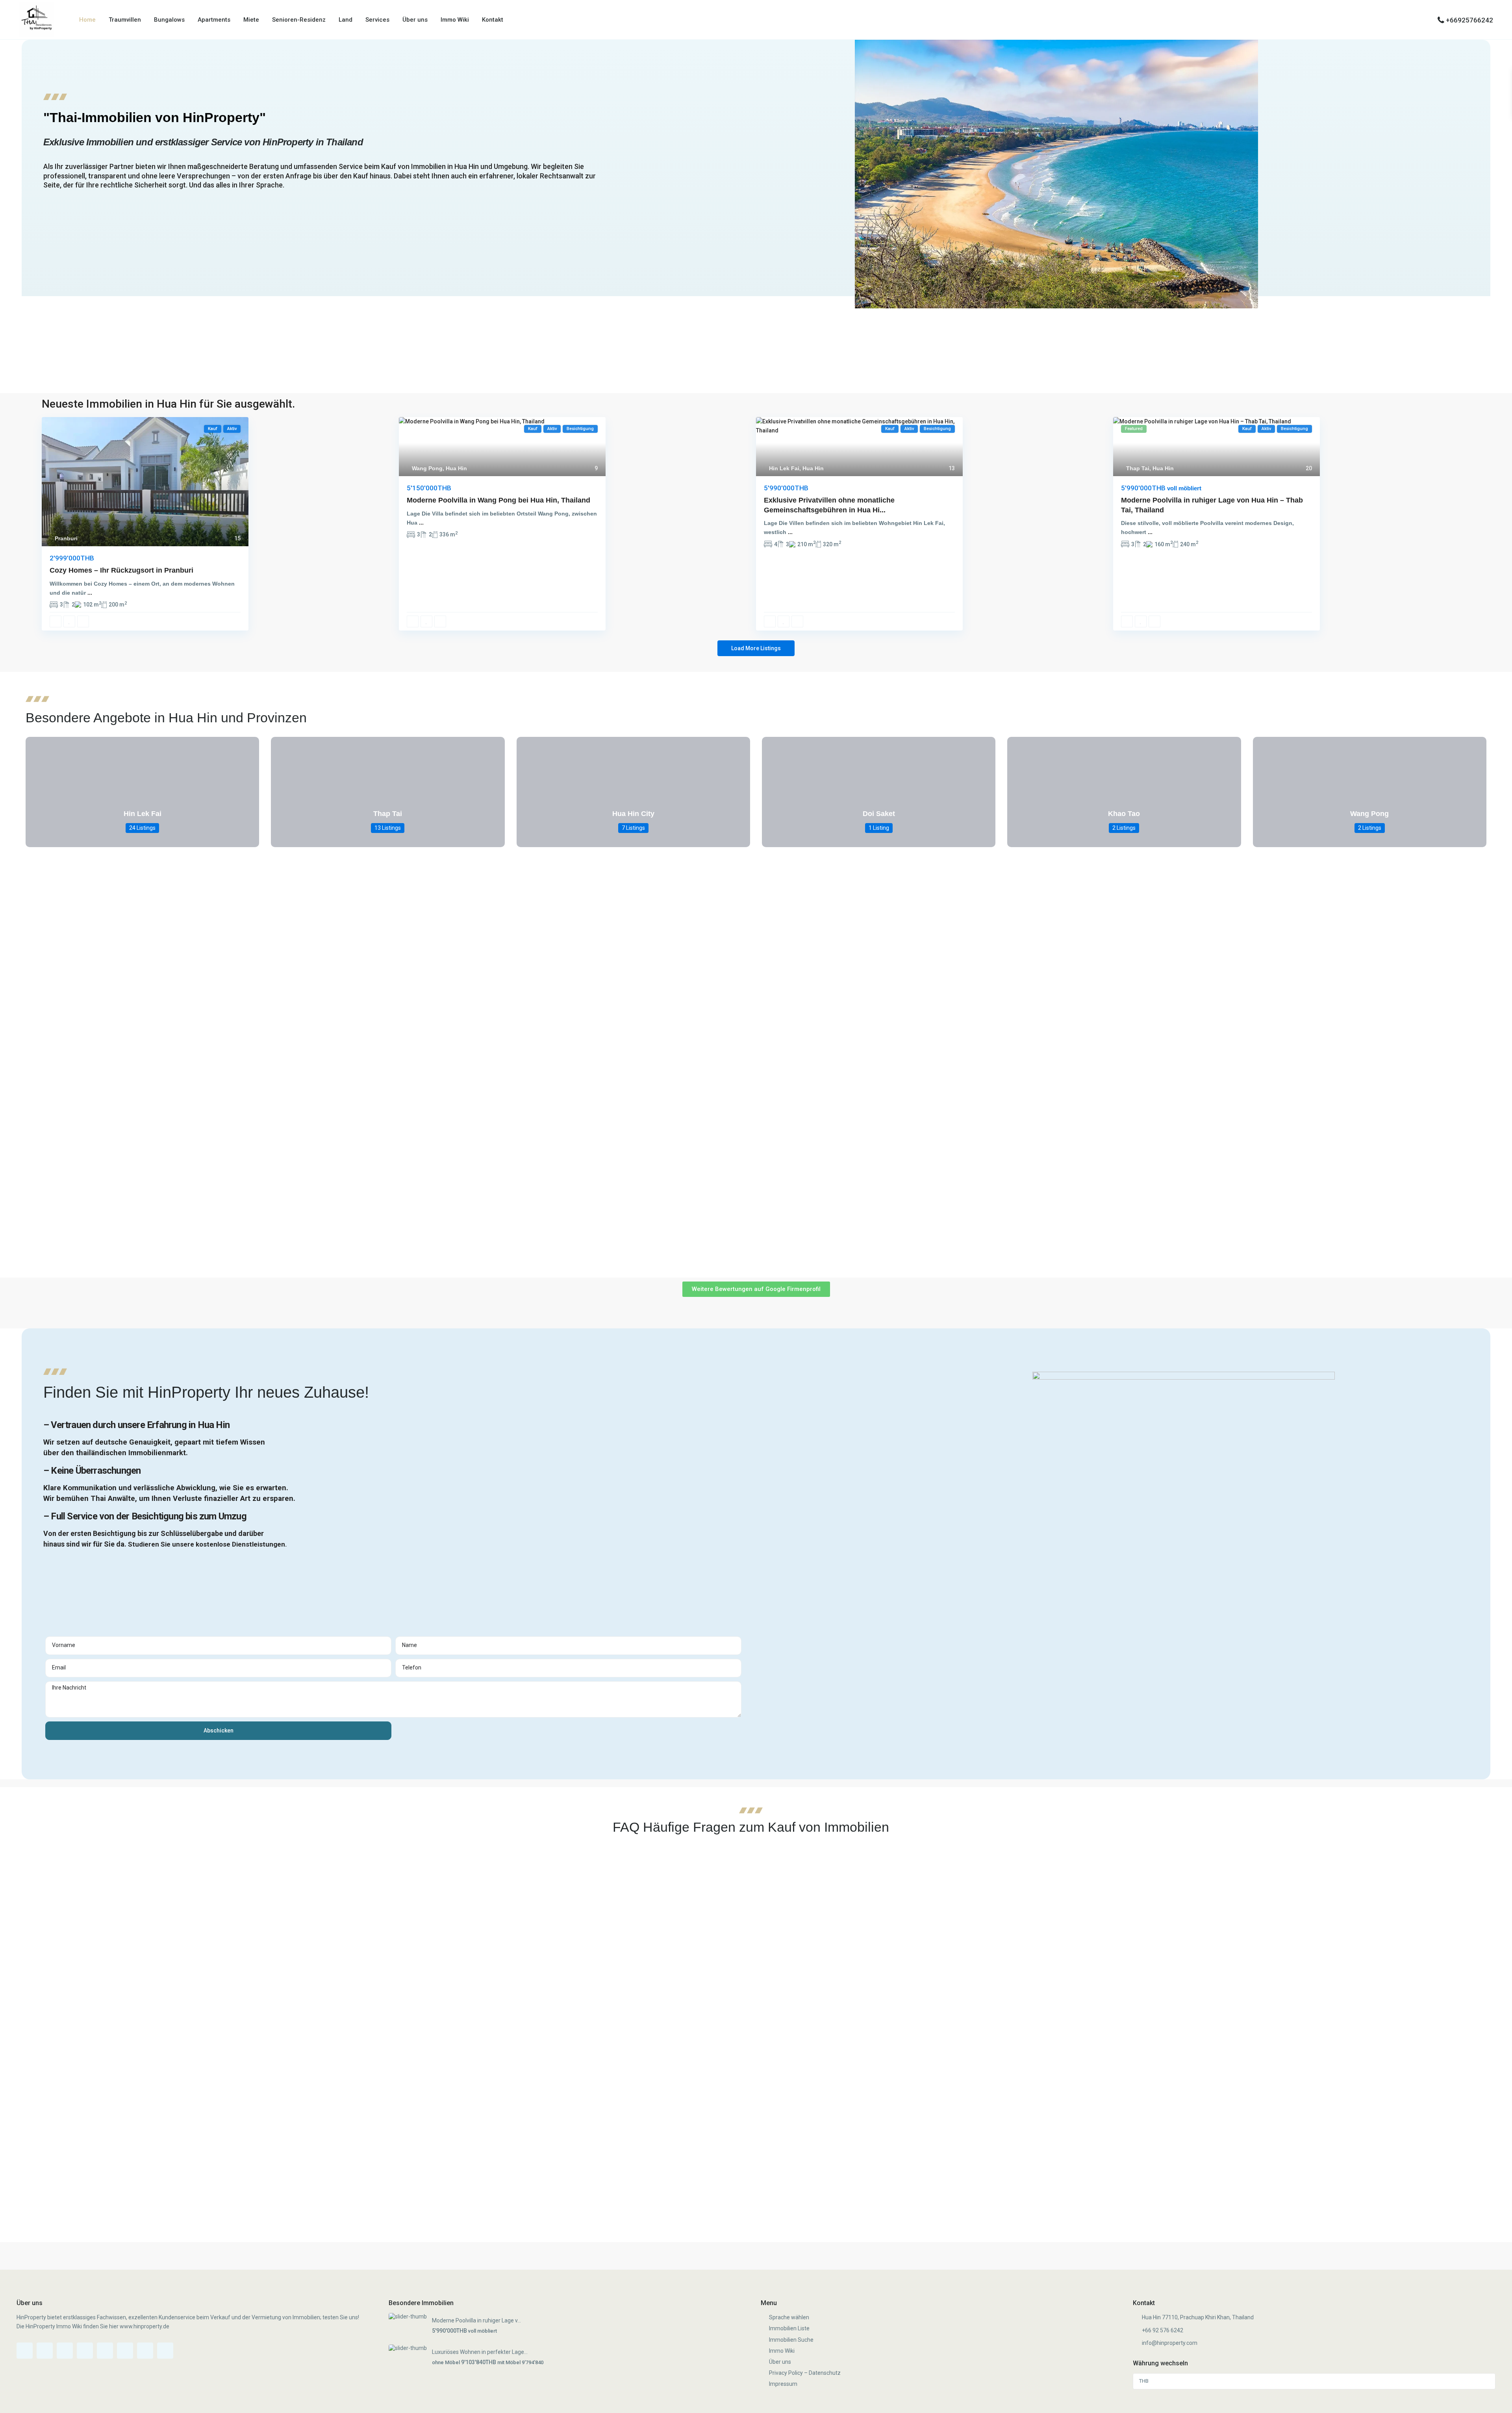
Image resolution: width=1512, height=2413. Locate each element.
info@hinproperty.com (1170, 2343)
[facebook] (25, 2351)
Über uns (415, 20)
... (90, 593)
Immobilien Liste (789, 2328)
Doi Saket (879, 814)
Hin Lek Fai (784, 468)
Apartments (214, 20)
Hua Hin (456, 468)
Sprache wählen (789, 2317)
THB (1144, 2381)
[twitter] (85, 2351)
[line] (165, 2351)
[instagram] (145, 2351)
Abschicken (219, 1730)
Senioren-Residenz (299, 20)
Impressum (783, 2384)
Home (87, 20)
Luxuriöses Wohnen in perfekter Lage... (480, 2352)
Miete (251, 20)
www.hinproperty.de (145, 2326)
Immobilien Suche (791, 2340)
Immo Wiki (455, 20)
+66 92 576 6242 (1163, 2330)
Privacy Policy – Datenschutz (805, 2373)
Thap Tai (1138, 468)
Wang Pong (427, 468)
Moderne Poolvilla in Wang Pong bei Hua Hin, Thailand (498, 500)
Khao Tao (1124, 814)
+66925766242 (1469, 20)
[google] (105, 2351)
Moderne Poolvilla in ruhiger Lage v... (476, 2320)
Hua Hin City (633, 814)
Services (377, 20)
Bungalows (169, 20)
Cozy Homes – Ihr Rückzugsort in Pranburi (121, 570)
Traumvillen (125, 20)
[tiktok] (65, 2351)
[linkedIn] (125, 2351)
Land (346, 20)
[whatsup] (45, 2351)
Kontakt (493, 20)
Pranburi (66, 538)
